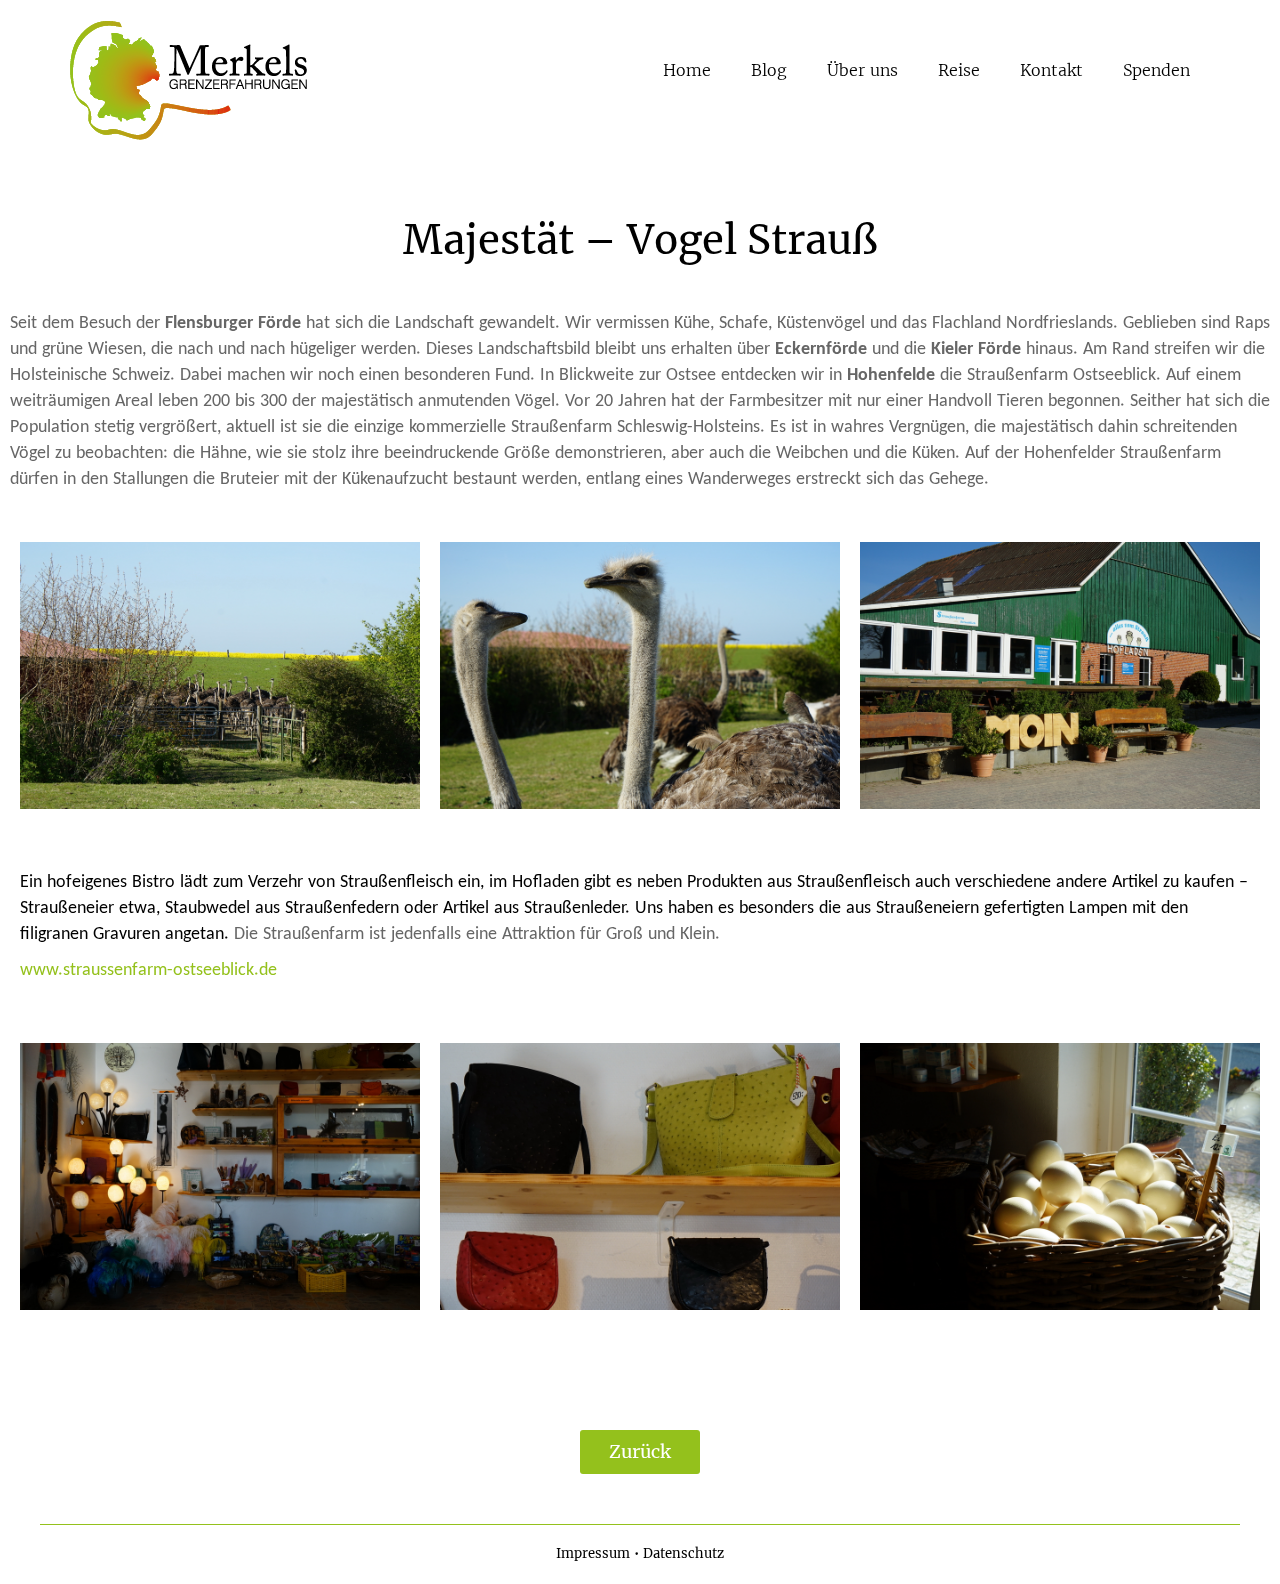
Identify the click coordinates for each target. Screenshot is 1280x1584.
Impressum (593, 1553)
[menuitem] (687, 70)
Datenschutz (683, 1553)
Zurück (640, 1451)
